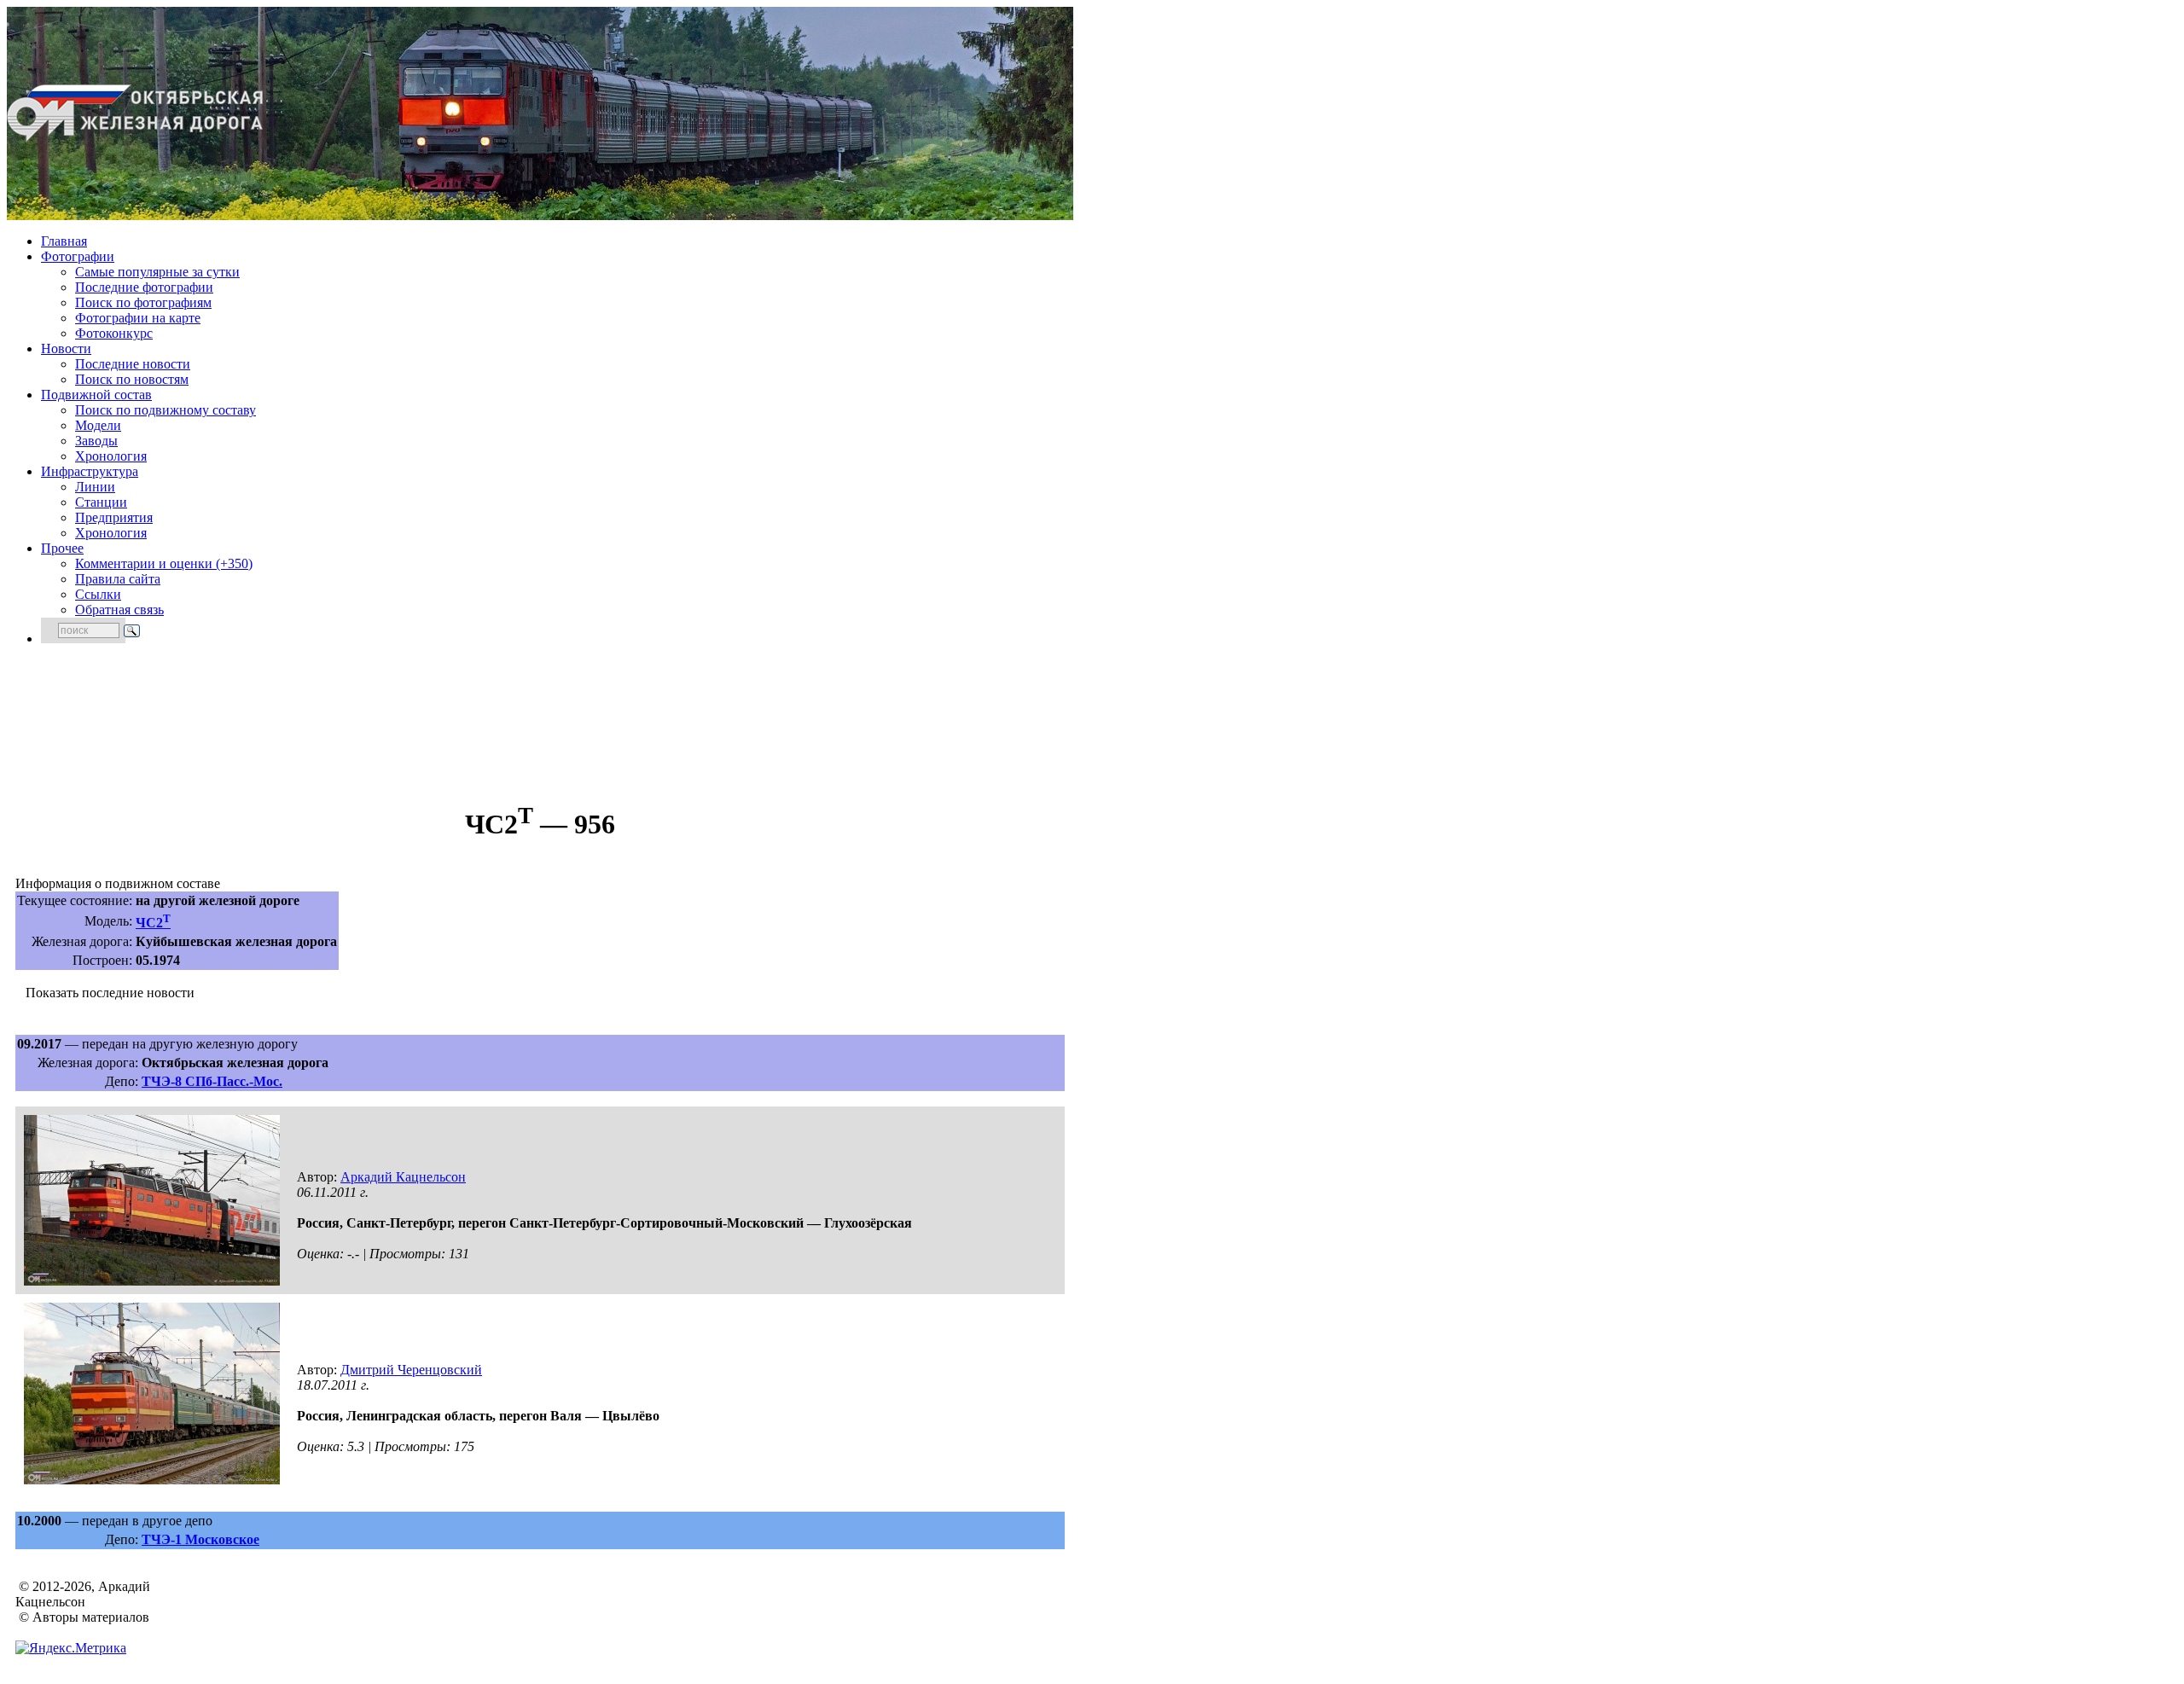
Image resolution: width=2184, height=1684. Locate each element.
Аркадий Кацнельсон (403, 1177)
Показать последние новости (110, 993)
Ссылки (98, 594)
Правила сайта (118, 579)
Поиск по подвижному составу (166, 410)
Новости (66, 348)
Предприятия (114, 517)
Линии (95, 487)
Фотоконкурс (114, 333)
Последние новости (133, 364)
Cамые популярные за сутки (157, 272)
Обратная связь (119, 610)
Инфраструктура (90, 471)
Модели (98, 425)
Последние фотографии (144, 287)
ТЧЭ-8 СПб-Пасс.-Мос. (212, 1081)
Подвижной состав (96, 395)
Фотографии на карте (138, 318)
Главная (64, 241)
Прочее (62, 548)
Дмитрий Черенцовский (411, 1370)
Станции (101, 502)
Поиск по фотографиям (143, 302)
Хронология (111, 456)
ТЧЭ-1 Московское (200, 1539)
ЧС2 (153, 923)
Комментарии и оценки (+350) (164, 563)
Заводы (96, 441)
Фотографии (78, 256)
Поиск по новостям (132, 379)
